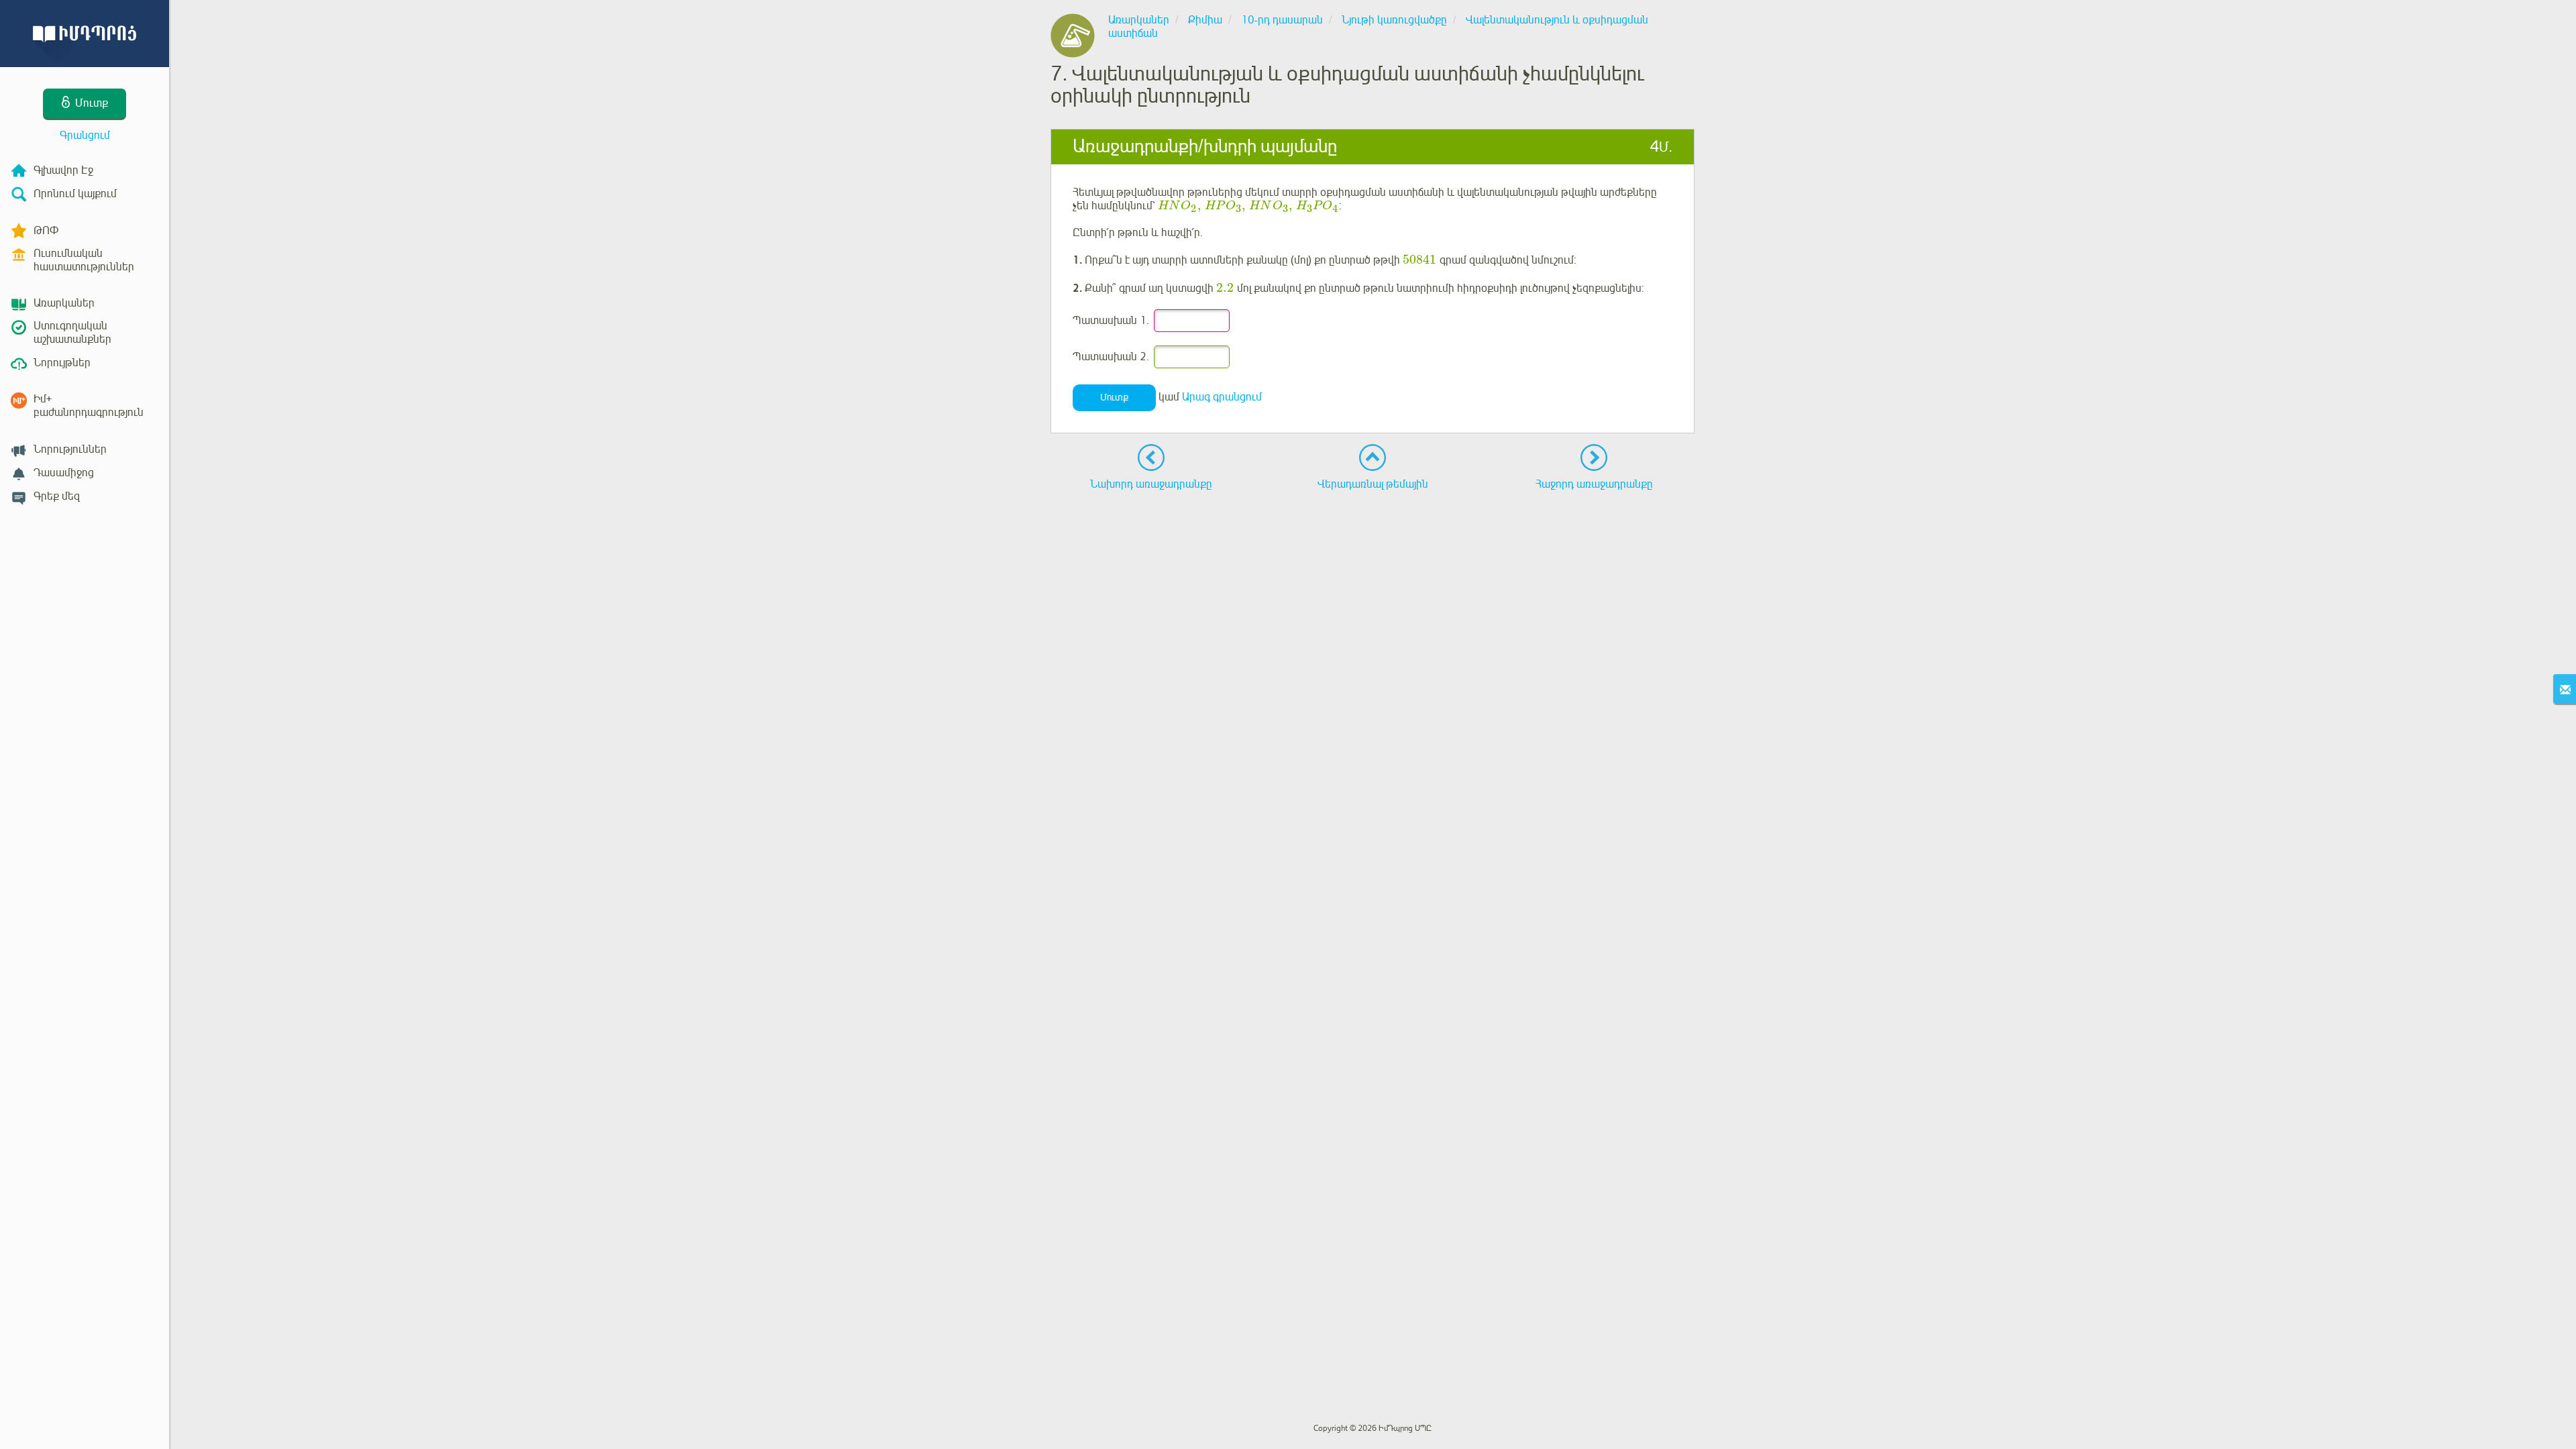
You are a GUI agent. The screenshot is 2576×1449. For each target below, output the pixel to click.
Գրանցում (85, 136)
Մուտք (1114, 397)
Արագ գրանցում (1222, 397)
